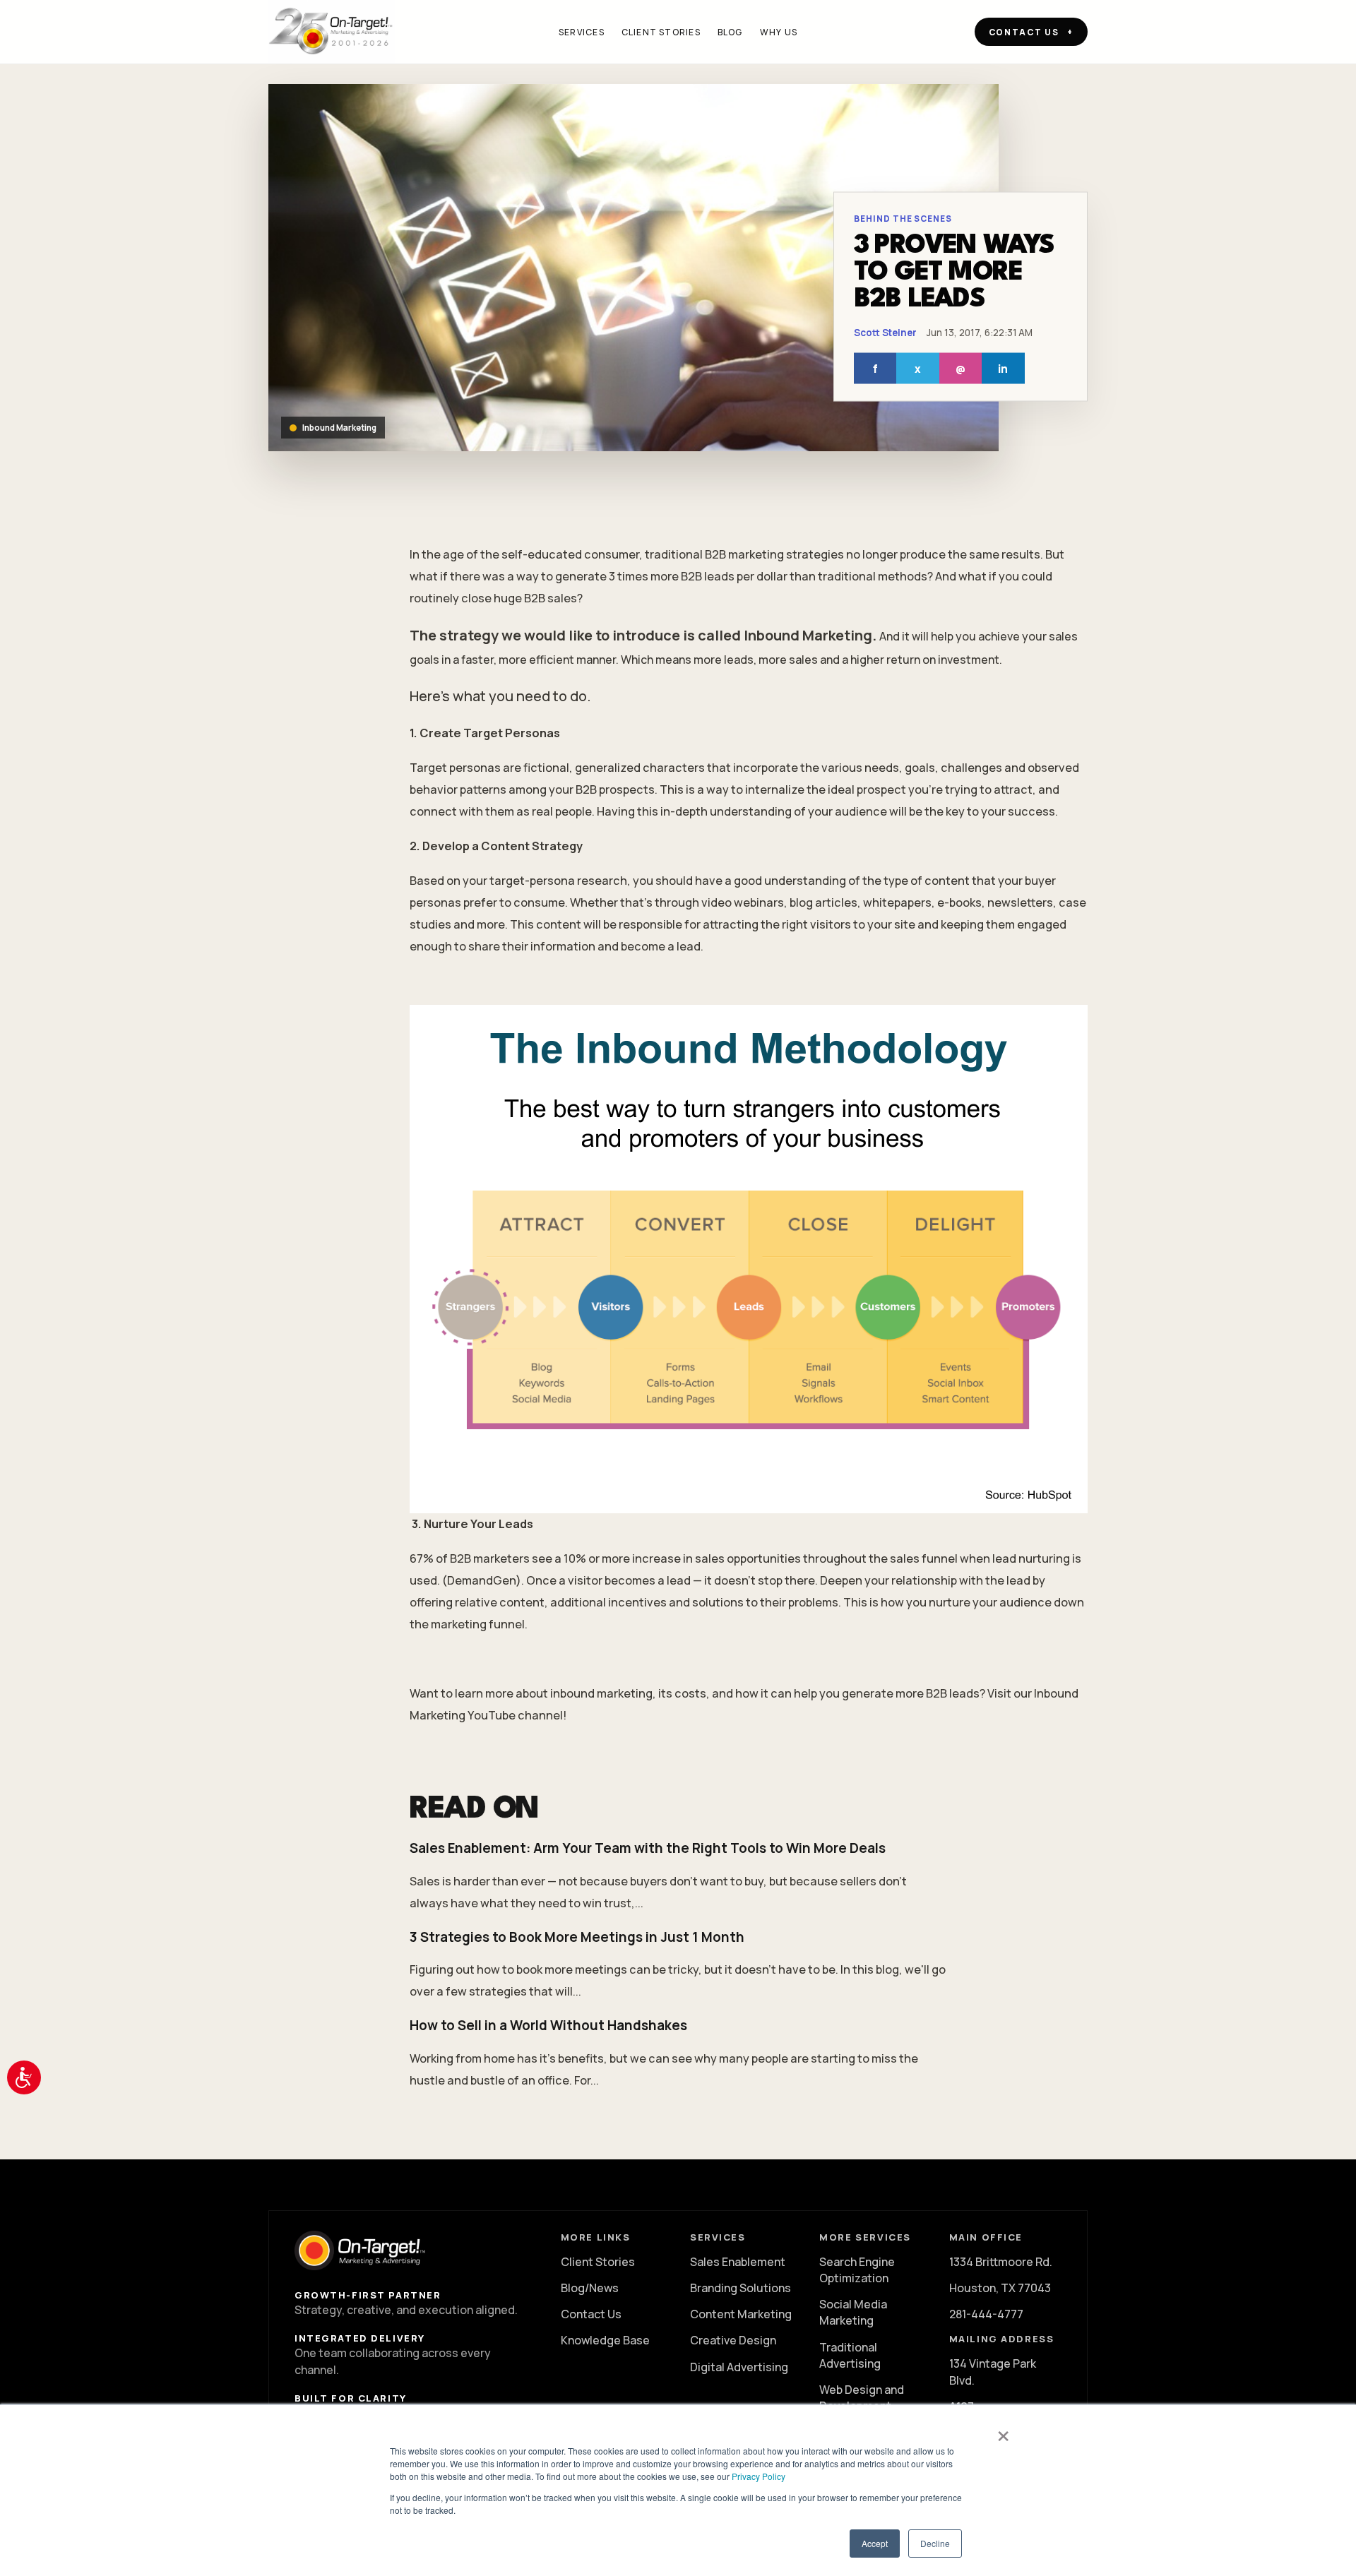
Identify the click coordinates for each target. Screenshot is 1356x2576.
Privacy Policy (759, 2476)
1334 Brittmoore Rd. (1001, 2262)
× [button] (1003, 2431)
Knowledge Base (605, 2340)
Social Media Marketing (853, 2312)
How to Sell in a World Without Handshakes (548, 2025)
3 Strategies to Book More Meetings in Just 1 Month (577, 1937)
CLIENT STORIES (661, 32)
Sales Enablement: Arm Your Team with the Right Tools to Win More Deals (648, 1848)
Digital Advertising (739, 2367)
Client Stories (598, 2262)
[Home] (332, 32)
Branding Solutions (741, 2288)
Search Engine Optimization (857, 2270)
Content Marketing (741, 2314)
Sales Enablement (738, 2262)
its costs (682, 1693)
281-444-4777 (986, 2314)
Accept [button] (875, 2543)
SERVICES (582, 32)
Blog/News (590, 2288)
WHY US (779, 32)
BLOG (730, 32)
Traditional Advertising (850, 2355)
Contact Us (591, 2314)
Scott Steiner (885, 333)
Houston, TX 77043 (1000, 2288)
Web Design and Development (862, 2398)
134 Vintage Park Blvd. (993, 2372)
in (1003, 368)
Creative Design (733, 2340)
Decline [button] (935, 2543)
